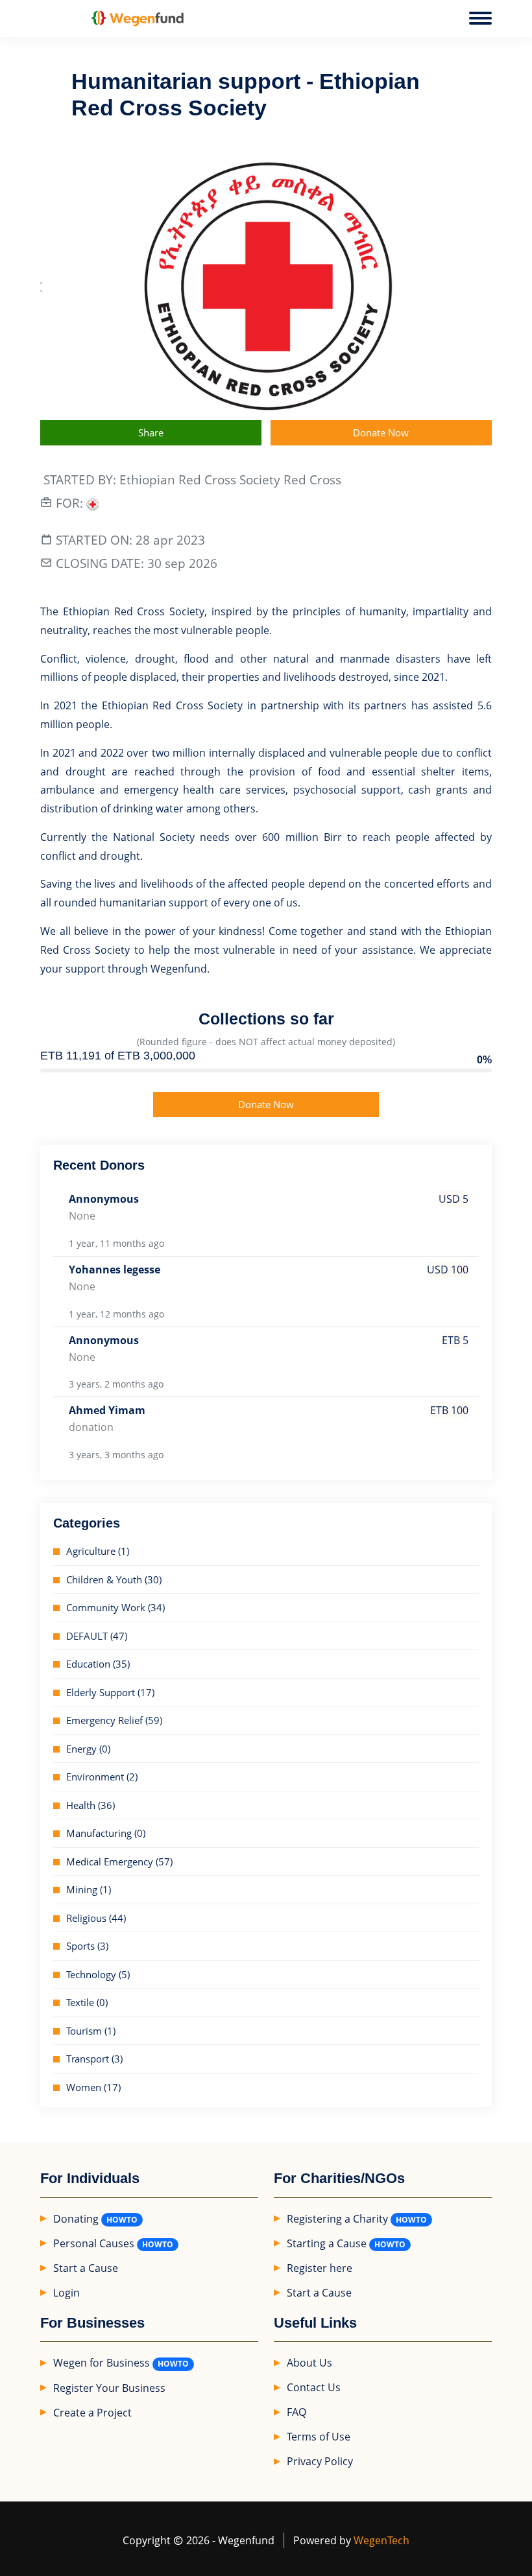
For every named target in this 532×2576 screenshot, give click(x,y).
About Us (309, 2363)
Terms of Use (319, 2437)
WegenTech (381, 2540)
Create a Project (92, 2413)
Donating (76, 2219)
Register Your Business (109, 2388)
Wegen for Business (102, 2363)
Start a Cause (86, 2268)
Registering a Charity (337, 2219)
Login (66, 2293)
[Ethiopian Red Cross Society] (93, 503)
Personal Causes (94, 2243)
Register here (320, 2268)
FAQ (296, 2412)
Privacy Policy (320, 2461)
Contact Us (314, 2387)
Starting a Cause (327, 2243)
